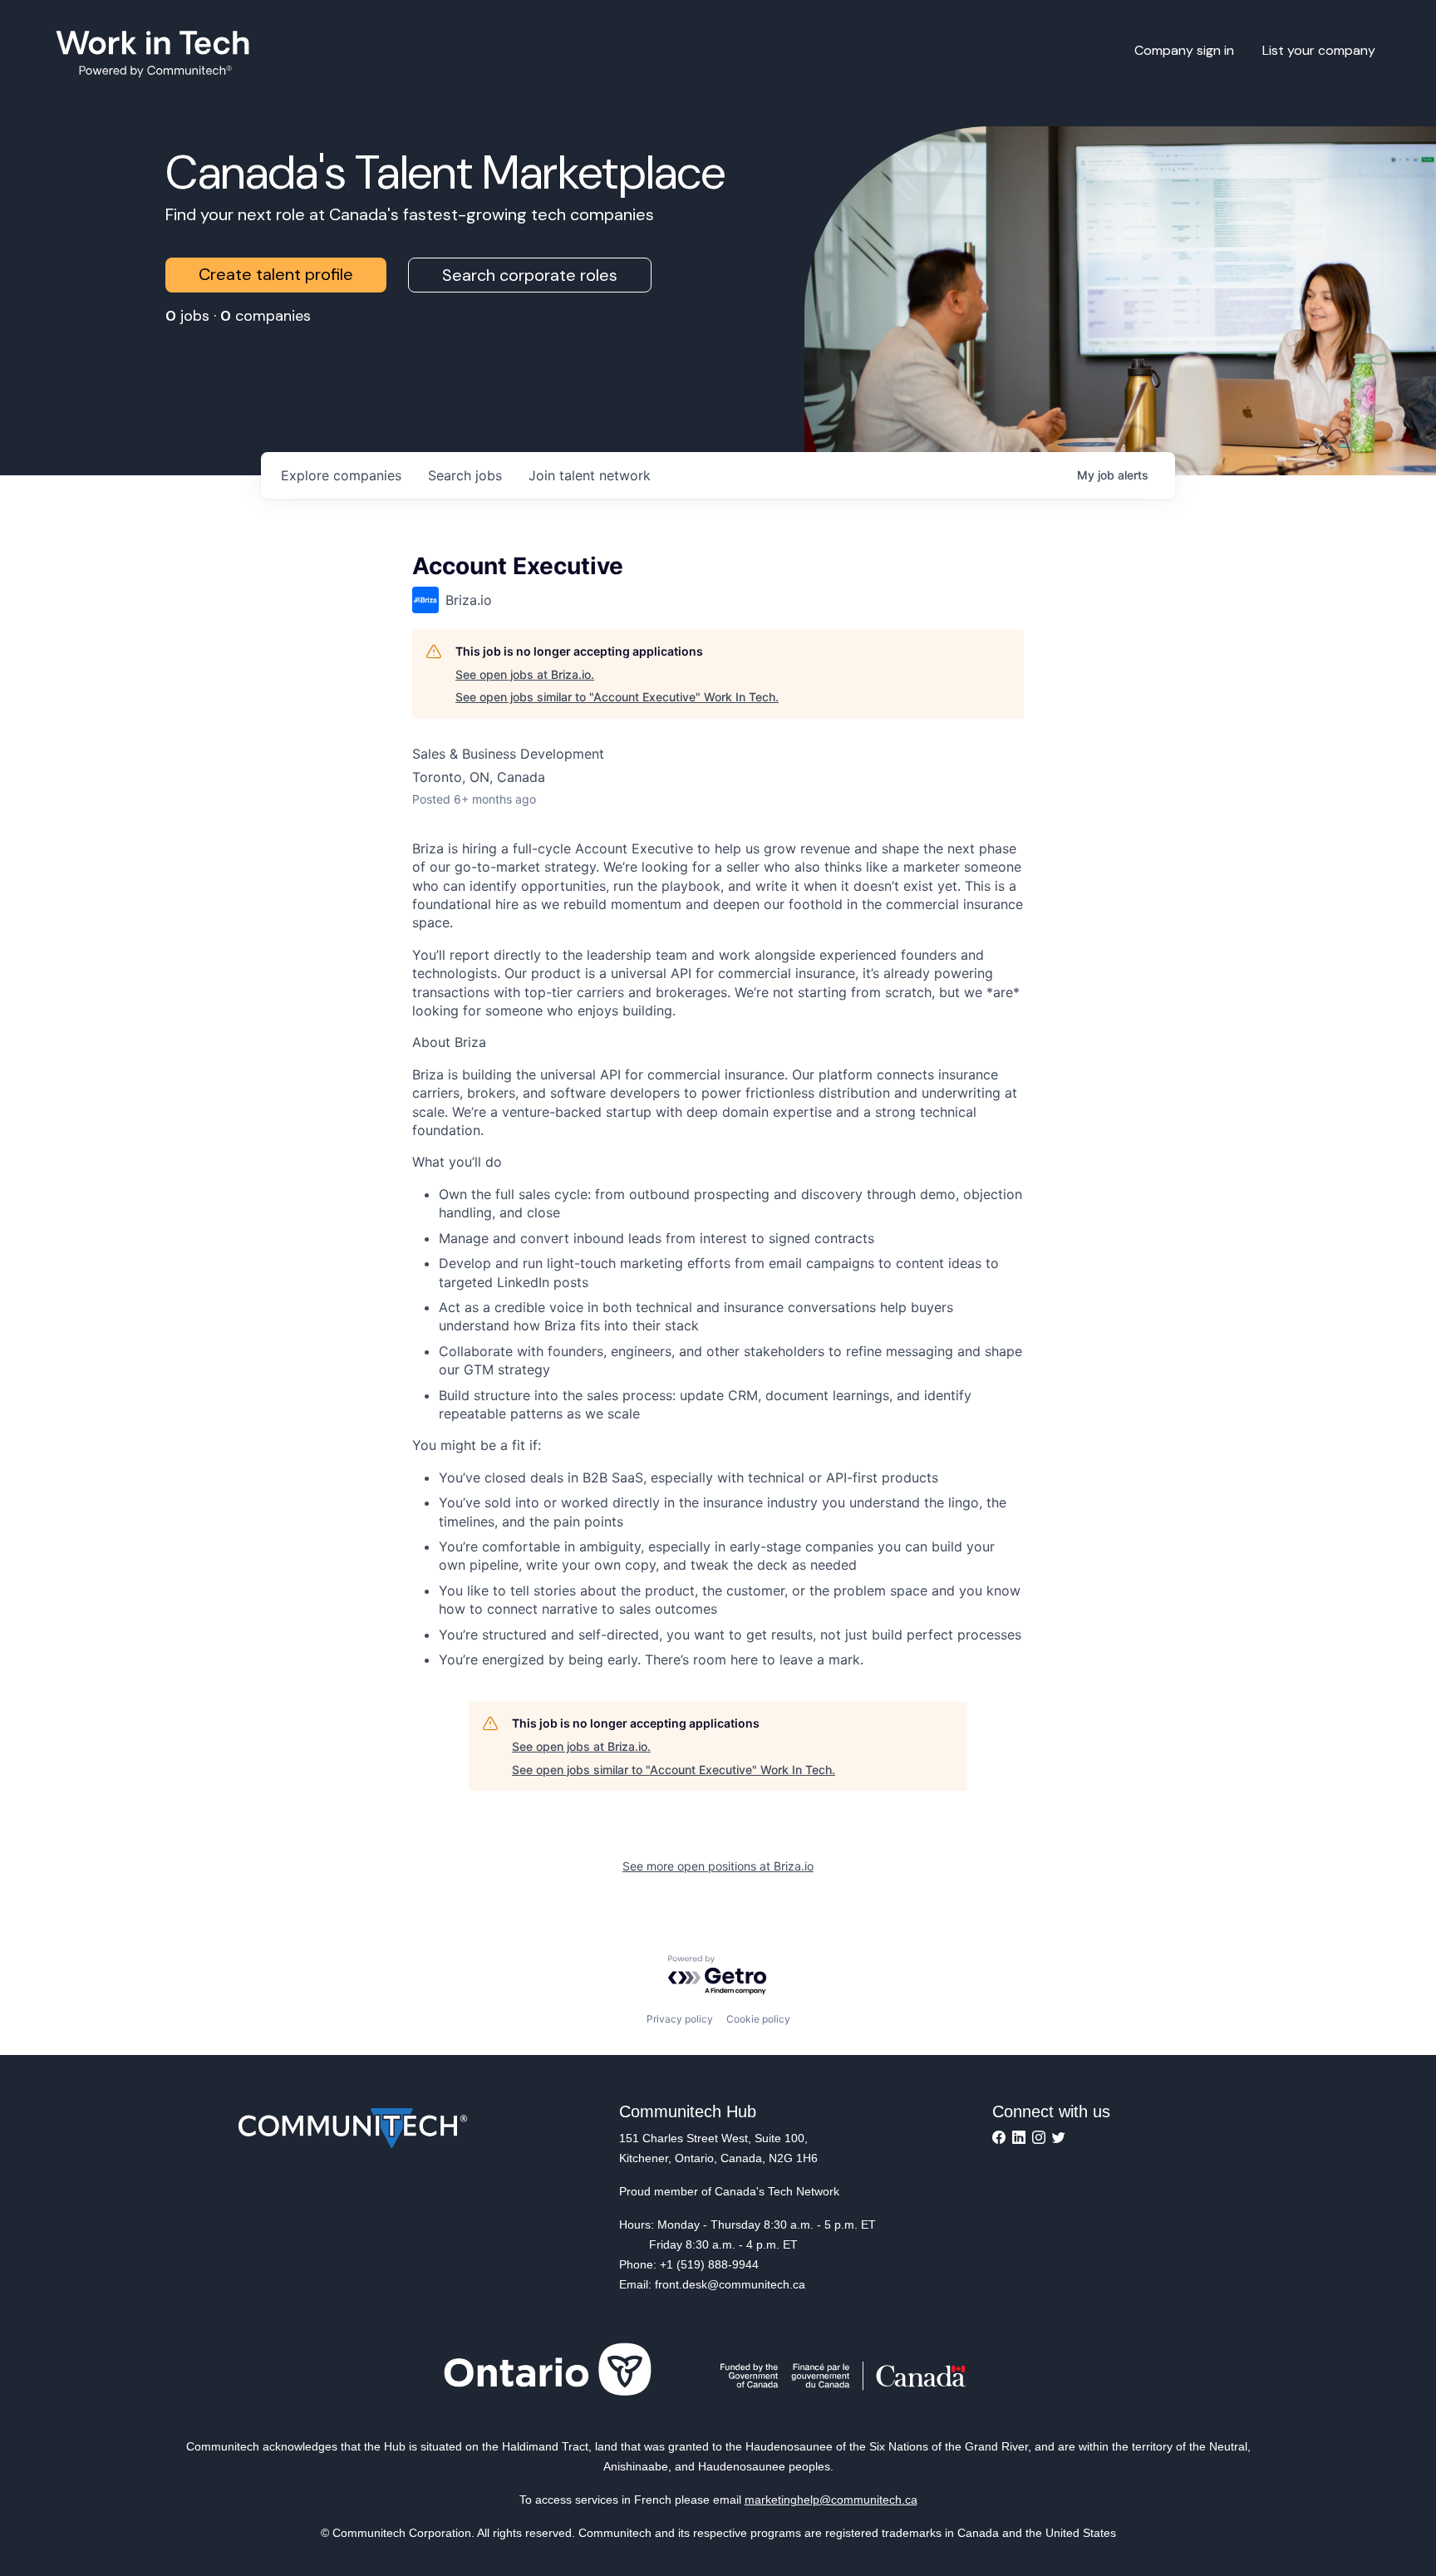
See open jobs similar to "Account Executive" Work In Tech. (617, 697)
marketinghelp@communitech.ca (831, 2500)
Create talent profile (276, 274)
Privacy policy (680, 2019)
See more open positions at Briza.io (718, 1866)
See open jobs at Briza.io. (525, 674)
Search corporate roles (530, 275)
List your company (1319, 50)
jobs (465, 475)
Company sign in (1184, 50)
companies (341, 475)
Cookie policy (758, 2019)
